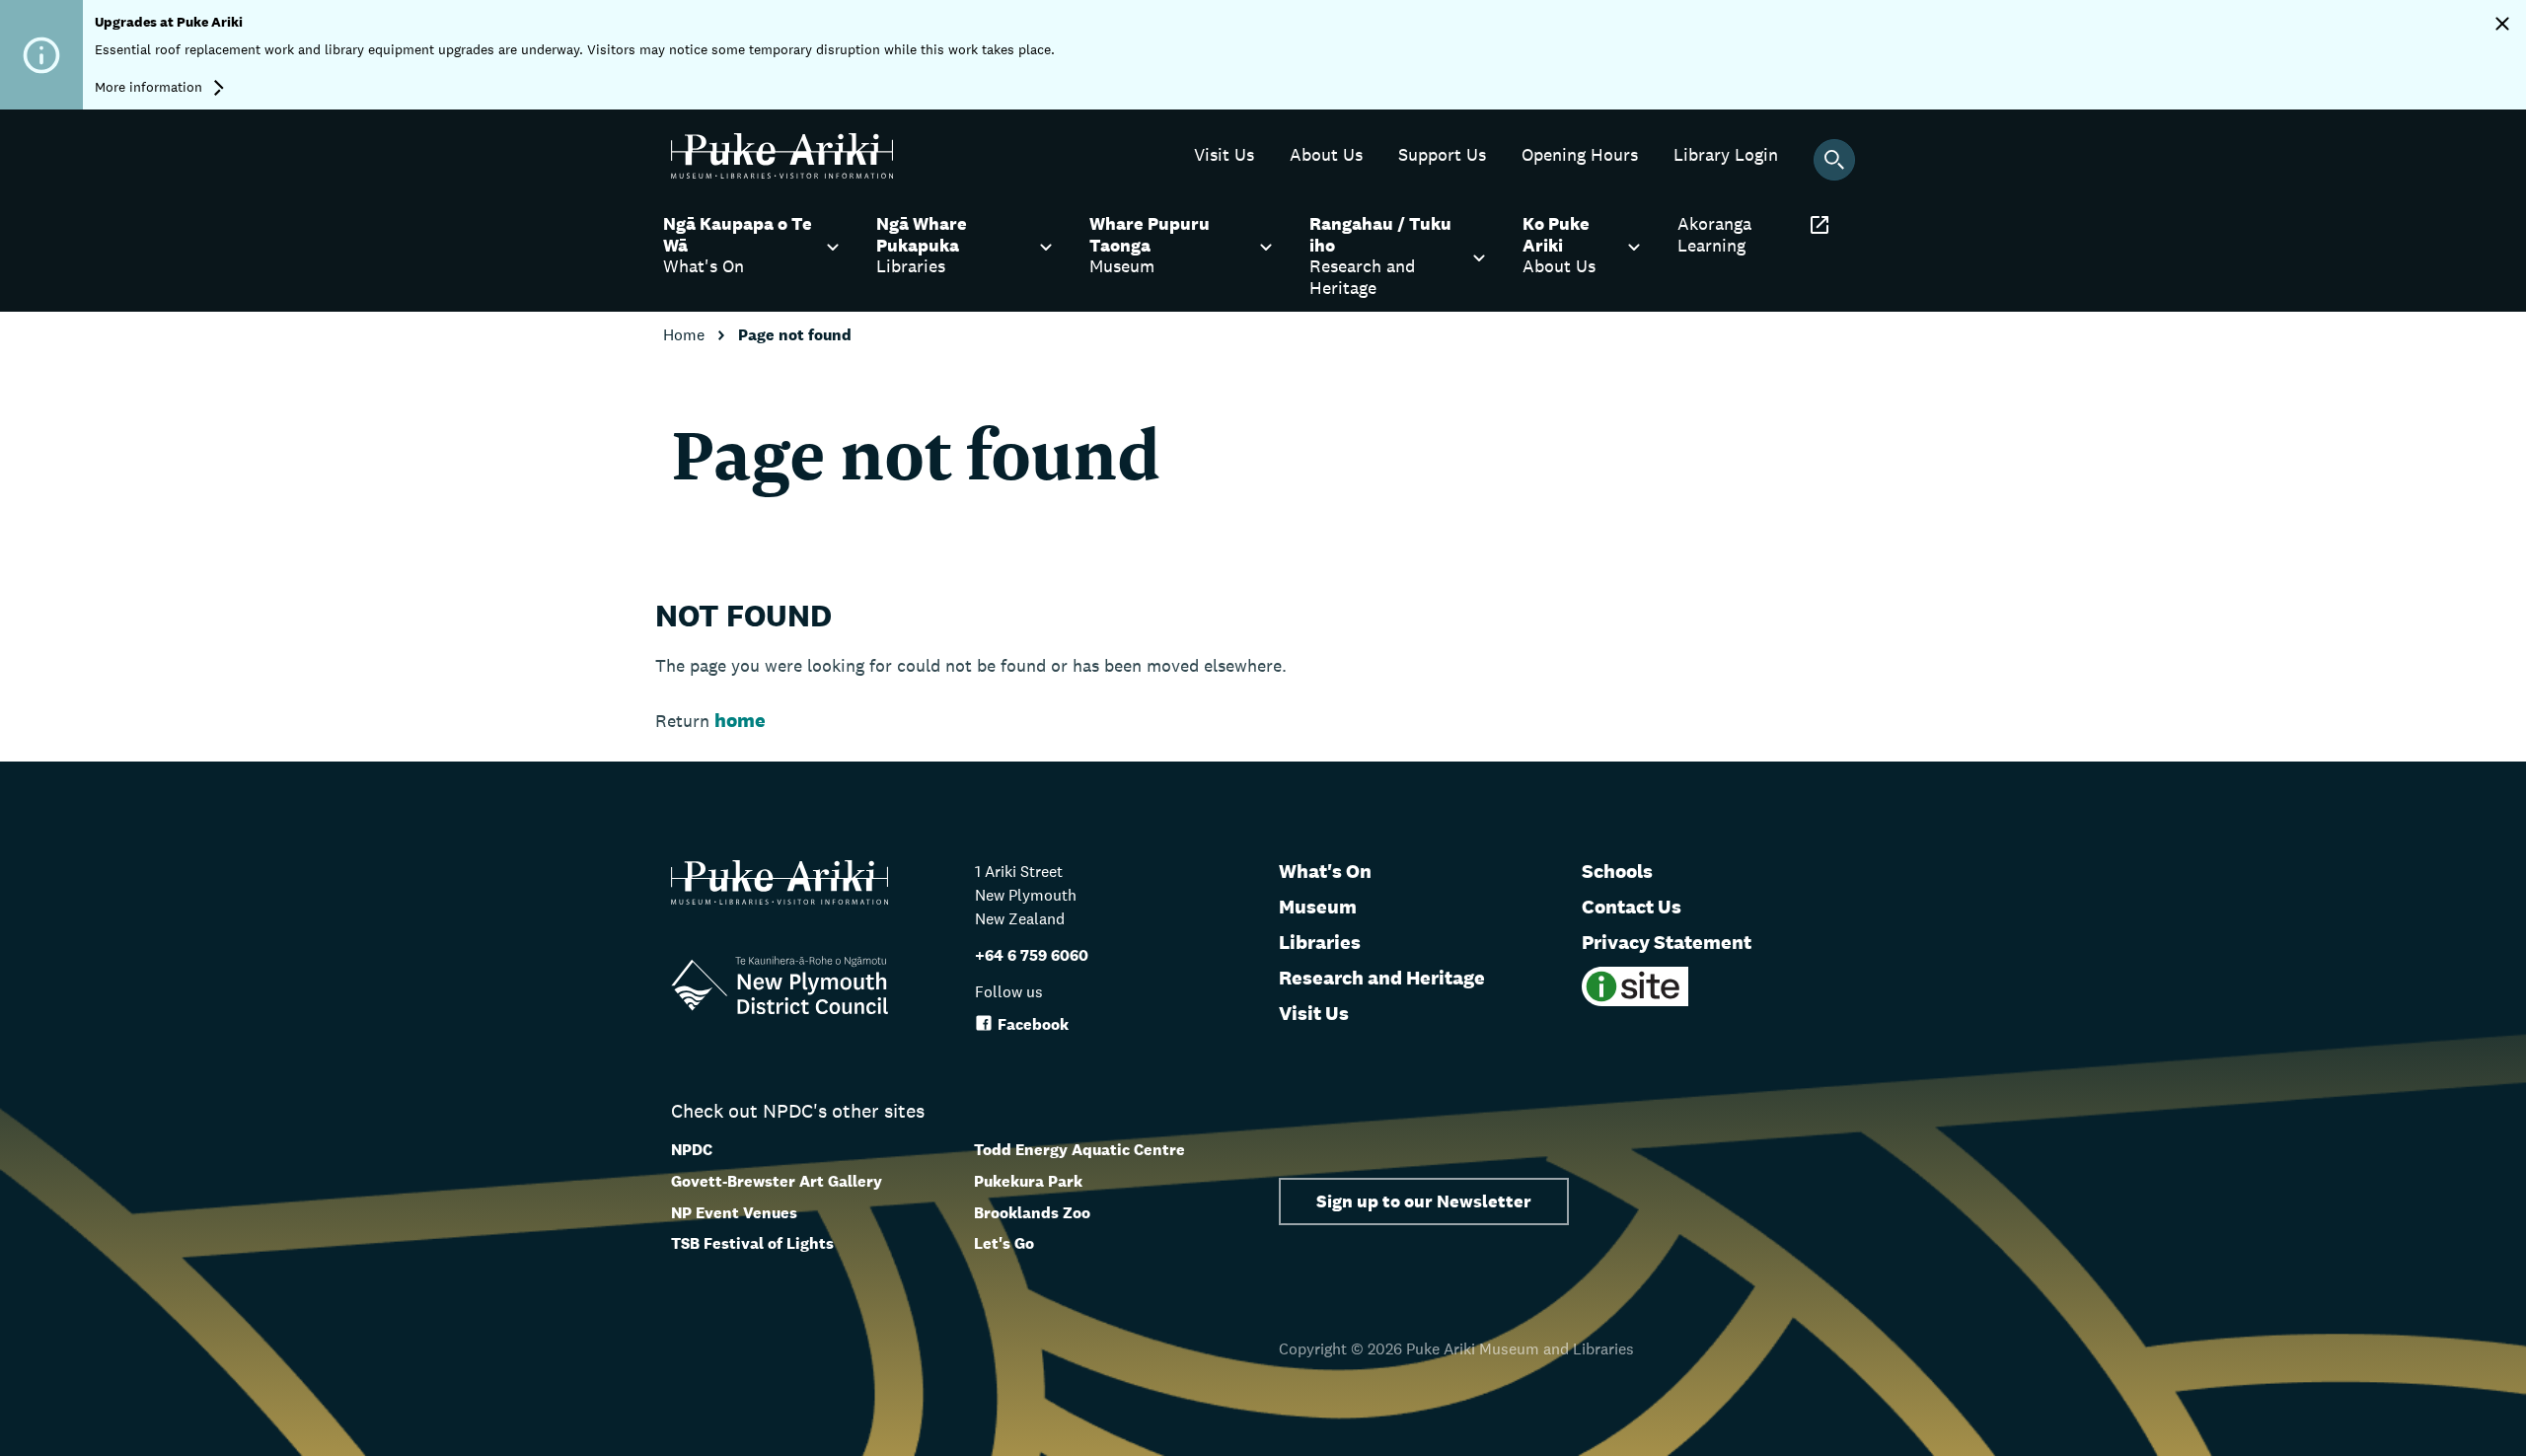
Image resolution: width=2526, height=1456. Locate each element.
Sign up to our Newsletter (1424, 1201)
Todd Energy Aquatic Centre (1079, 1150)
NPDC (692, 1150)
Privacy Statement (1667, 942)
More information (150, 87)
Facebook (1033, 1024)
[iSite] (1635, 1001)
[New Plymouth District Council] (780, 989)
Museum (1318, 907)
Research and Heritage (1382, 978)
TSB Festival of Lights (752, 1243)
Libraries (1320, 942)
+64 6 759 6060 (1032, 955)
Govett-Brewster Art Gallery (777, 1181)
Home (686, 335)
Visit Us (1314, 1013)
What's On (1325, 871)
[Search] (1834, 160)
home (740, 720)
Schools (1617, 871)
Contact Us (1632, 907)
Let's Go (1004, 1243)
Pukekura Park (1028, 1181)
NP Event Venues (734, 1213)
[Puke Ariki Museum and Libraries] (782, 173)
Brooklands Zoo (1032, 1213)
